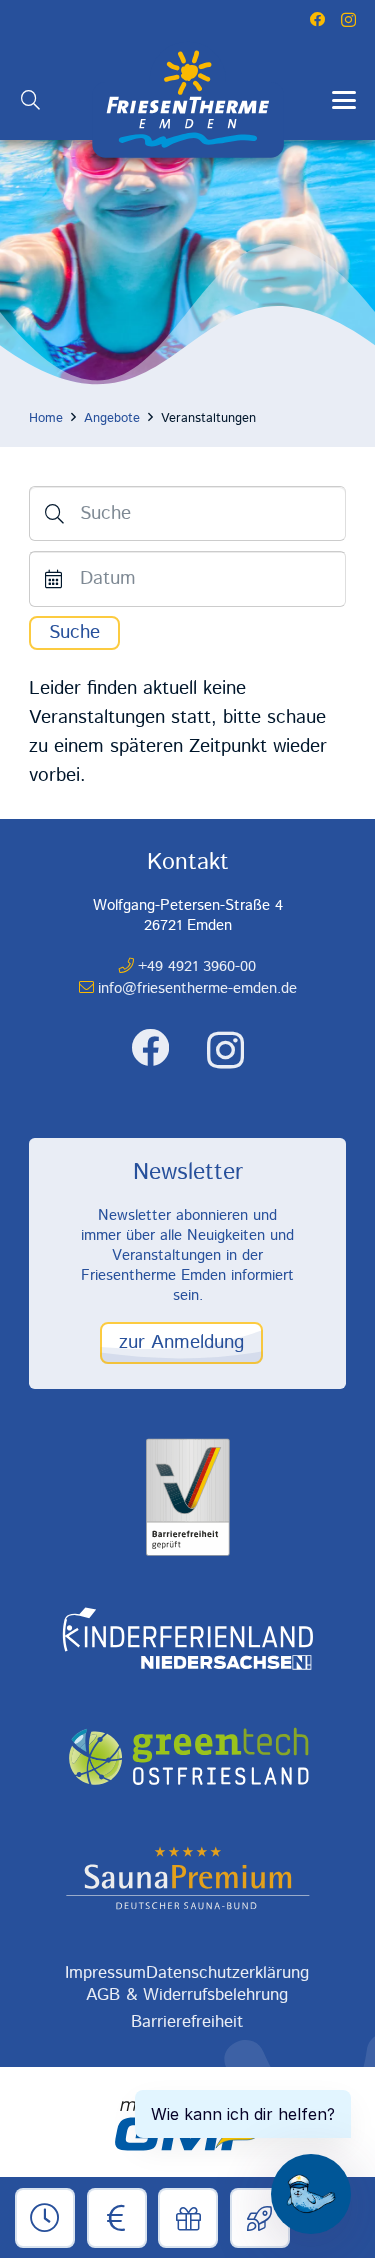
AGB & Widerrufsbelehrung (187, 1995)
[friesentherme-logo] (188, 100)
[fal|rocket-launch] (260, 2219)
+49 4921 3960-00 (197, 967)
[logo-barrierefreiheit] (187, 1497)
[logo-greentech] (187, 1758)
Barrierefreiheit (187, 2022)
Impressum (105, 1973)
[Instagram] (348, 20)
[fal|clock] (46, 2219)
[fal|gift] (189, 2219)
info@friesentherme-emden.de (197, 989)
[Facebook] (317, 19)
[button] (31, 99)
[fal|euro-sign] (117, 2219)
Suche (74, 632)
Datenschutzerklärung (227, 1973)
